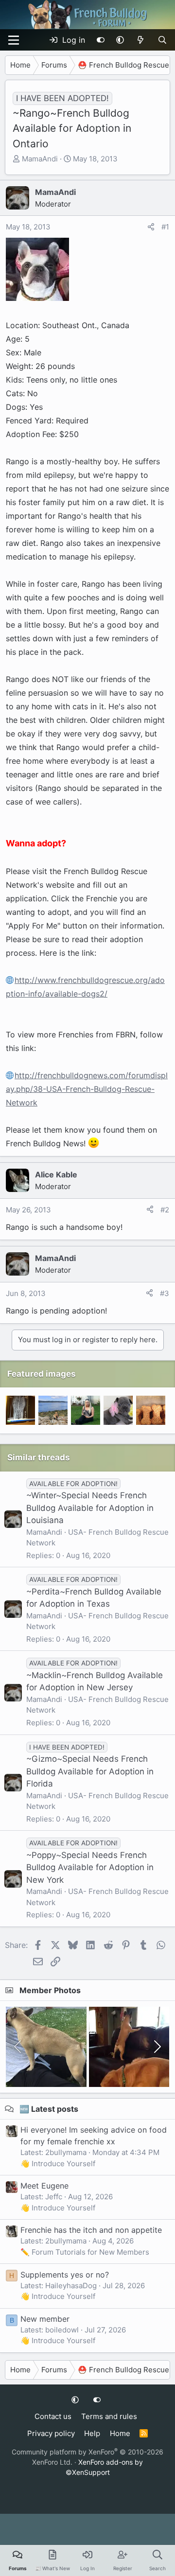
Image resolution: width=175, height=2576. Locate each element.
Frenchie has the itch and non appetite (91, 2230)
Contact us (53, 2416)
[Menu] (14, 40)
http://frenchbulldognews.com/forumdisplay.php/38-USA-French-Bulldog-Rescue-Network (87, 1089)
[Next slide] (157, 2047)
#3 (165, 1293)
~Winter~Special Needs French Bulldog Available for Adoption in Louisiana (90, 1508)
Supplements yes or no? (65, 2275)
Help (92, 2433)
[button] (120, 40)
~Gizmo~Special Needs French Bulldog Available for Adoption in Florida (90, 1771)
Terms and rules (109, 2416)
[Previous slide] (18, 2047)
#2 (165, 1210)
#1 (165, 227)
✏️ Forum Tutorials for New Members (85, 2252)
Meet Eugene (44, 2186)
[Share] (151, 227)
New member (45, 2319)
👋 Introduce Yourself (58, 2164)
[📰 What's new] (141, 40)
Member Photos (50, 1990)
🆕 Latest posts (49, 2109)
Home (120, 2433)
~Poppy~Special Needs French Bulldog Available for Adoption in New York (90, 1867)
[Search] (162, 40)
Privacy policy (51, 2433)
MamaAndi (40, 159)
